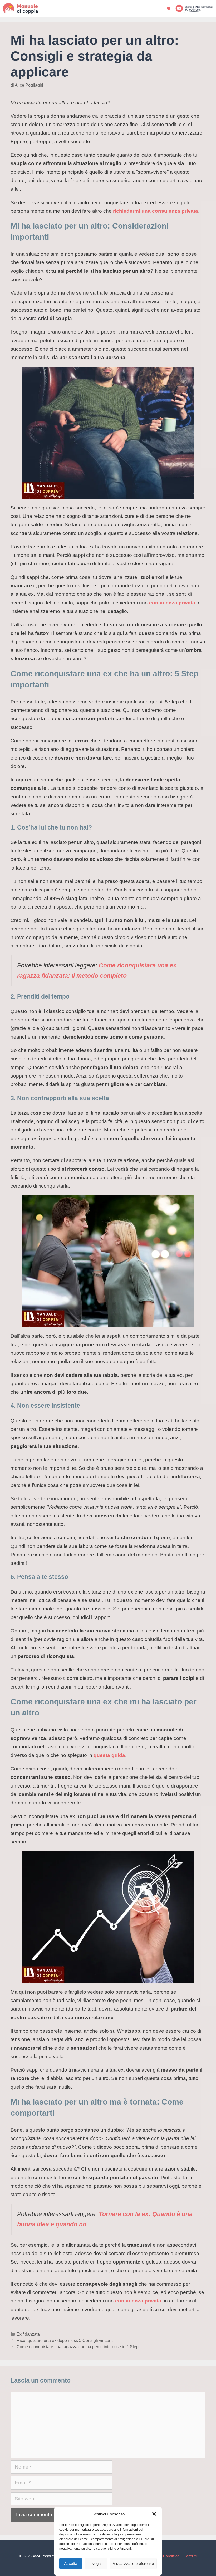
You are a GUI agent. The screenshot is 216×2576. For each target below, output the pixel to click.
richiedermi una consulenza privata (156, 211)
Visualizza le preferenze (133, 2563)
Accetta (71, 2563)
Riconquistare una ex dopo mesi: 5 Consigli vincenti (65, 2340)
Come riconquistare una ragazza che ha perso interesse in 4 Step (78, 2347)
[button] (154, 2514)
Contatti (190, 2556)
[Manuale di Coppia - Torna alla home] (27, 8)
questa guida (109, 1755)
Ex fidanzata (28, 2334)
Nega (96, 2563)
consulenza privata (172, 603)
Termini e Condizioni (164, 2556)
